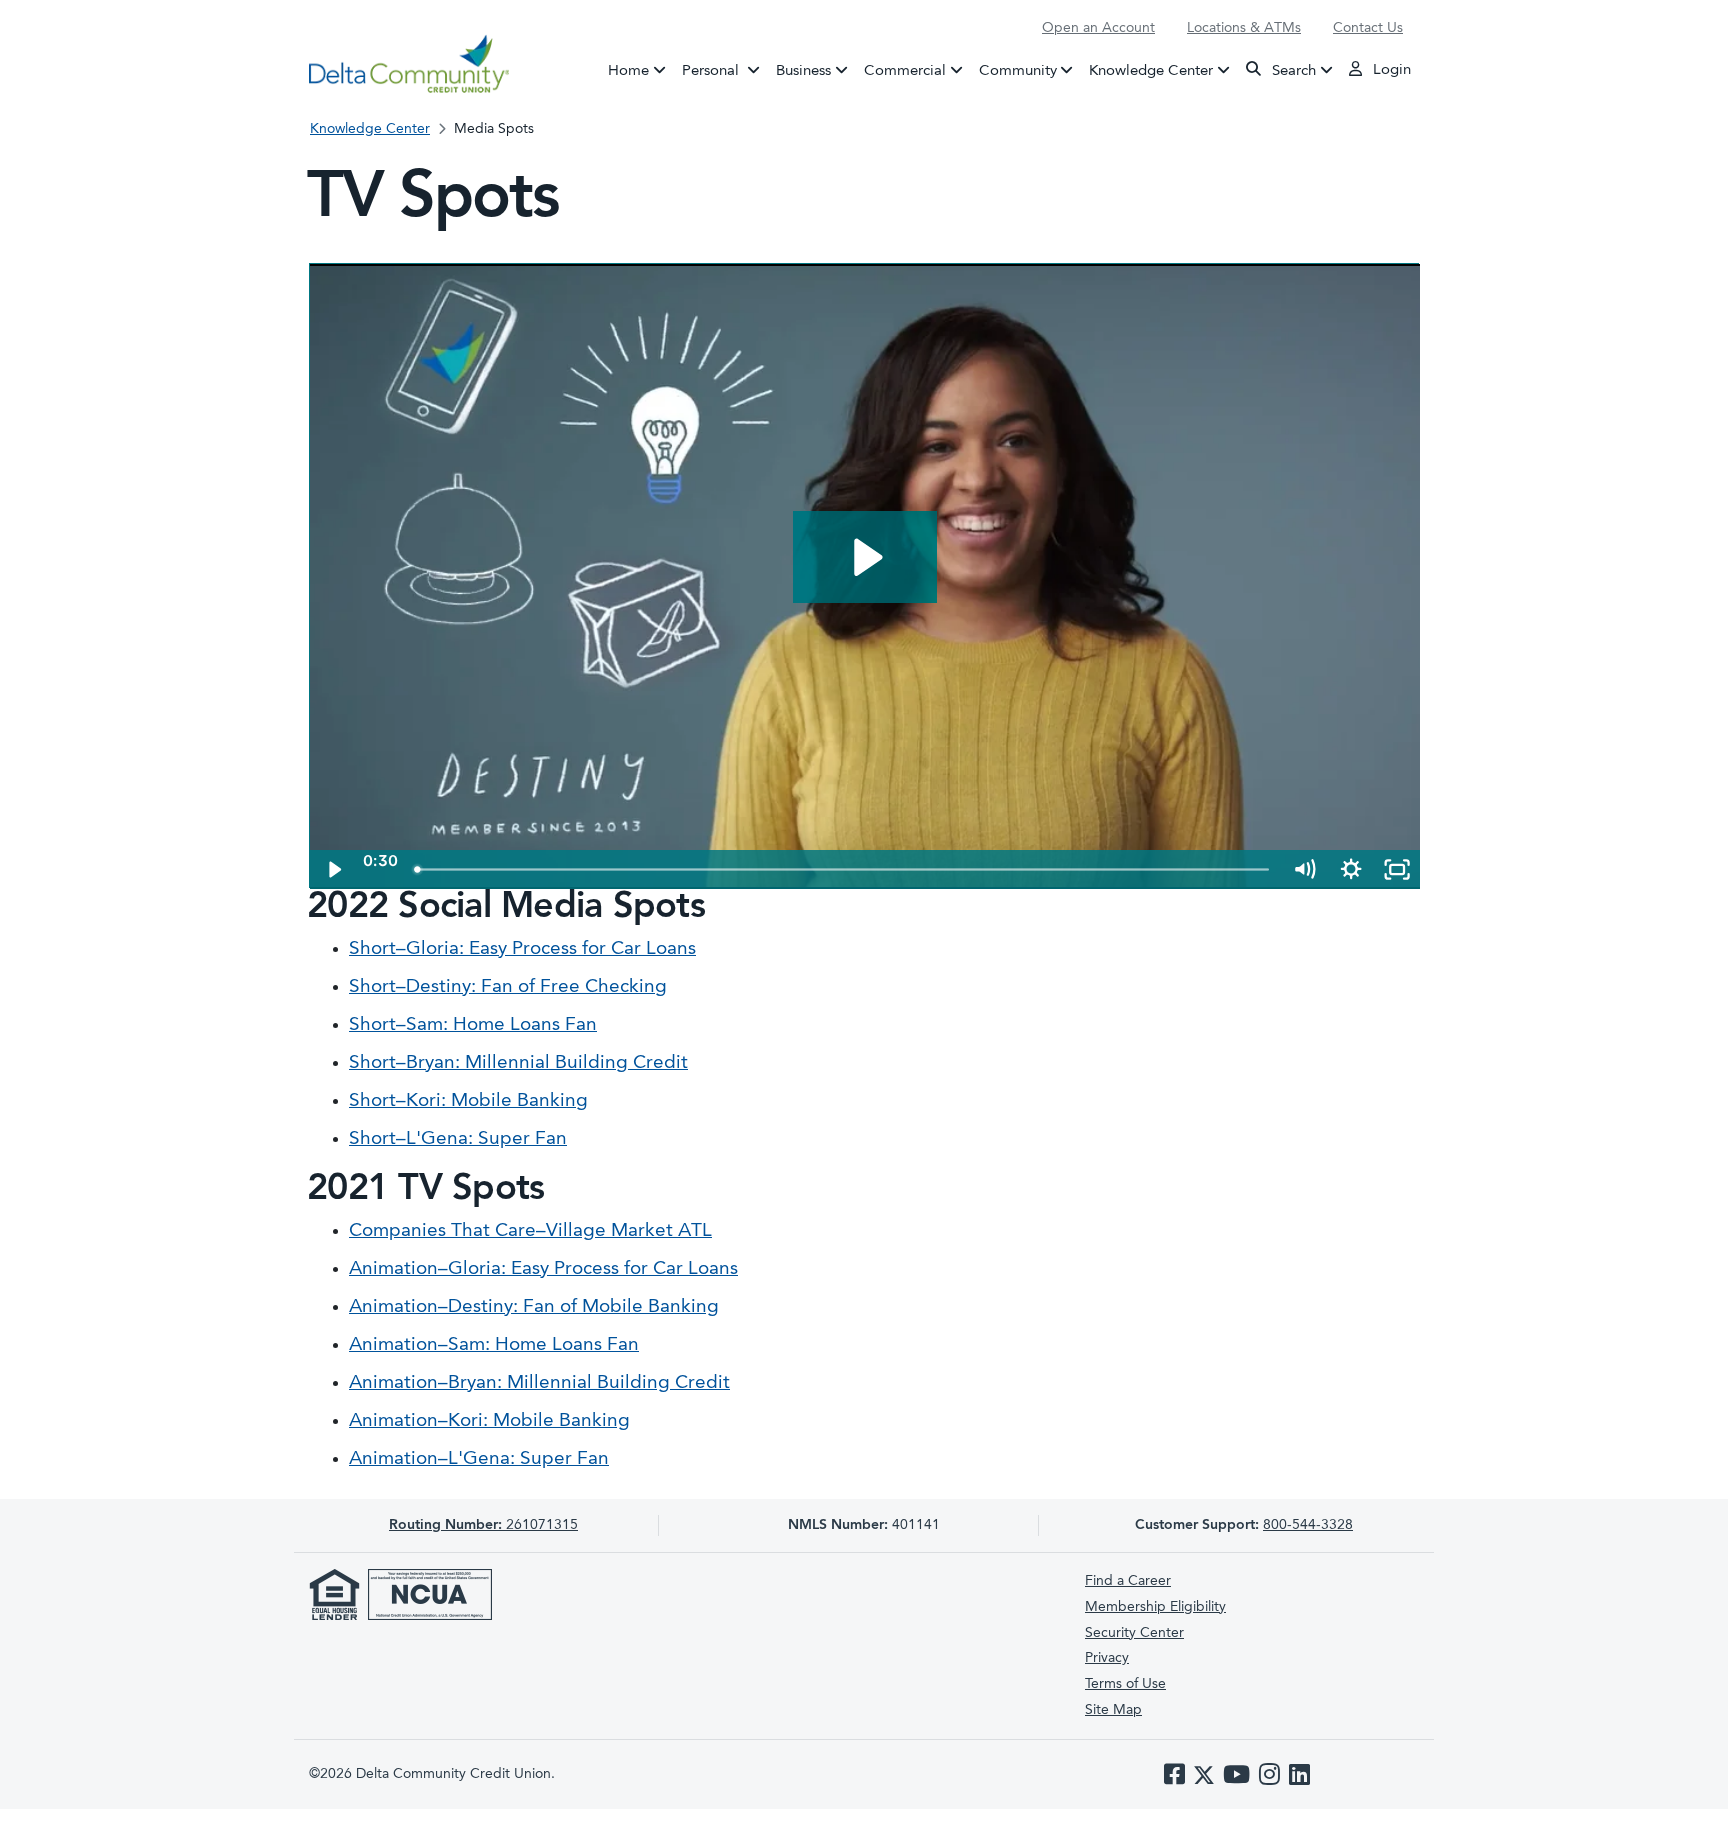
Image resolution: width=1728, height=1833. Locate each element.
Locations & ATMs (1244, 28)
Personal (725, 70)
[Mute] (1304, 869)
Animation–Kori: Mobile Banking (489, 1421)
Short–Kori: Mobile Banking (468, 1101)
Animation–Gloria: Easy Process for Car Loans (543, 1269)
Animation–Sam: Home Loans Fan (494, 1345)
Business (803, 70)
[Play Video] (333, 869)
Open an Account (1098, 28)
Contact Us (1368, 28)
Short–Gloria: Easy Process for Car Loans (522, 949)
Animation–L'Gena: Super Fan (479, 1459)
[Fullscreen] (1397, 869)
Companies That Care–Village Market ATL (530, 1231)
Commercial (905, 70)
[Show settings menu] (1351, 869)
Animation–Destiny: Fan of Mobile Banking (534, 1307)
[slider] (843, 869)
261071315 (483, 1525)
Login (1390, 70)
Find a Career (1128, 1581)
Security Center (1134, 1633)
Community (1018, 70)
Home (628, 70)
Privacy (1107, 1658)
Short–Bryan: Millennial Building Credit (518, 1063)
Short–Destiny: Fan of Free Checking (508, 987)
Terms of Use (1125, 1684)
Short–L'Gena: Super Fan (458, 1139)
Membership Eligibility (1155, 1607)
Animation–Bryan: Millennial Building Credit (539, 1383)
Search (1292, 70)
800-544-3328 (1308, 1525)
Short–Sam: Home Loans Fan (473, 1025)
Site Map (1113, 1710)
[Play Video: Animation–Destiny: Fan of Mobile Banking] (865, 557)
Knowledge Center (1151, 70)
